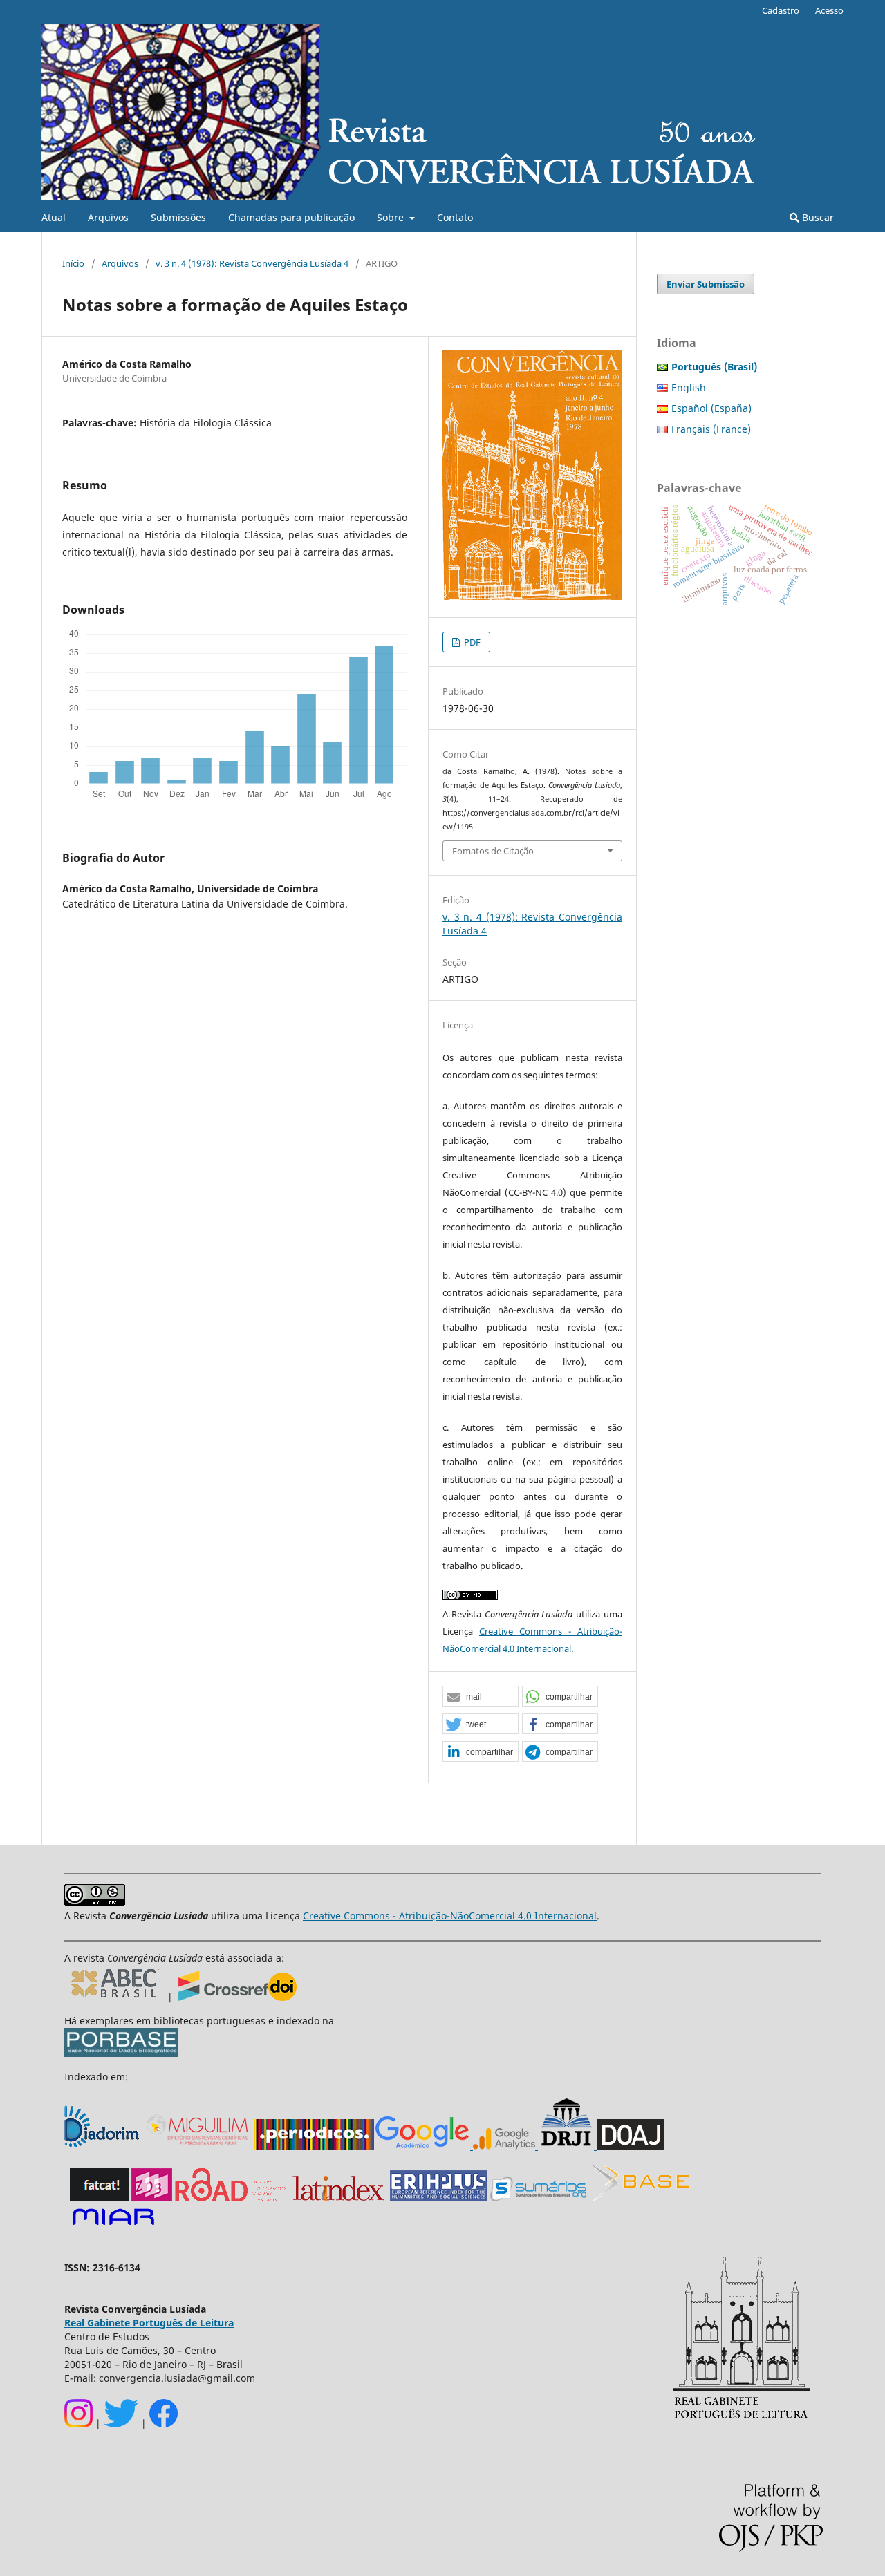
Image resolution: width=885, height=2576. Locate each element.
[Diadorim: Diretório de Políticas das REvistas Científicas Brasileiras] (504, 2146)
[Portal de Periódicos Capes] (314, 2146)
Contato (455, 217)
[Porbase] (121, 2053)
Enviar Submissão (706, 284)
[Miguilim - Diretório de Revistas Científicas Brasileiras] (198, 2146)
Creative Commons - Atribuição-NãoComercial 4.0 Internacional (450, 1916)
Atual (54, 217)
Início (73, 263)
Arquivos (108, 217)
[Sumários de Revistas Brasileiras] (538, 2198)
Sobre (392, 217)
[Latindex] (338, 2198)
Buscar (817, 217)
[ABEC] (116, 1997)
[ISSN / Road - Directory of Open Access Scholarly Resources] (231, 2198)
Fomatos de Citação (493, 851)
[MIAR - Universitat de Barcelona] (113, 2226)
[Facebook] (164, 2424)
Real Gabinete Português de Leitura (149, 2323)
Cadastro (781, 10)
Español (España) (711, 408)
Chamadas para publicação (291, 217)
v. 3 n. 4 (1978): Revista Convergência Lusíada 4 (252, 263)
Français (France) (711, 429)
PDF (471, 642)
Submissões (178, 217)
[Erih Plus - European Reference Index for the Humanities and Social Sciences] (439, 2198)
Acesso (829, 10)
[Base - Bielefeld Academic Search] (639, 2198)
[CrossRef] (237, 1997)
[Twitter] (121, 2424)
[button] (481, 1697)
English (689, 387)
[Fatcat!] (99, 2198)
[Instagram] (78, 2424)
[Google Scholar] (422, 2146)
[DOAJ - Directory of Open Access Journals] (631, 2146)
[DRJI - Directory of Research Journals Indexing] (566, 2146)
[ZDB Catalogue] (152, 2198)
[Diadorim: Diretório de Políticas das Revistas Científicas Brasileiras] (103, 2146)
